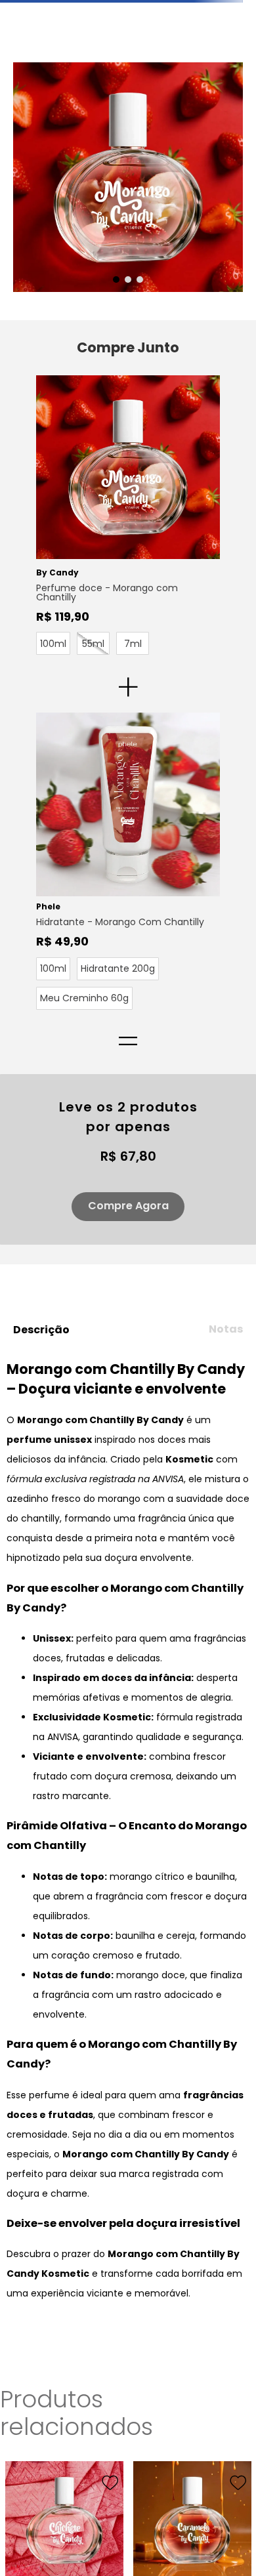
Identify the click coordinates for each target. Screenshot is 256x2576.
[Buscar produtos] (238, 86)
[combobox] (128, 86)
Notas (226, 1401)
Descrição (41, 1402)
